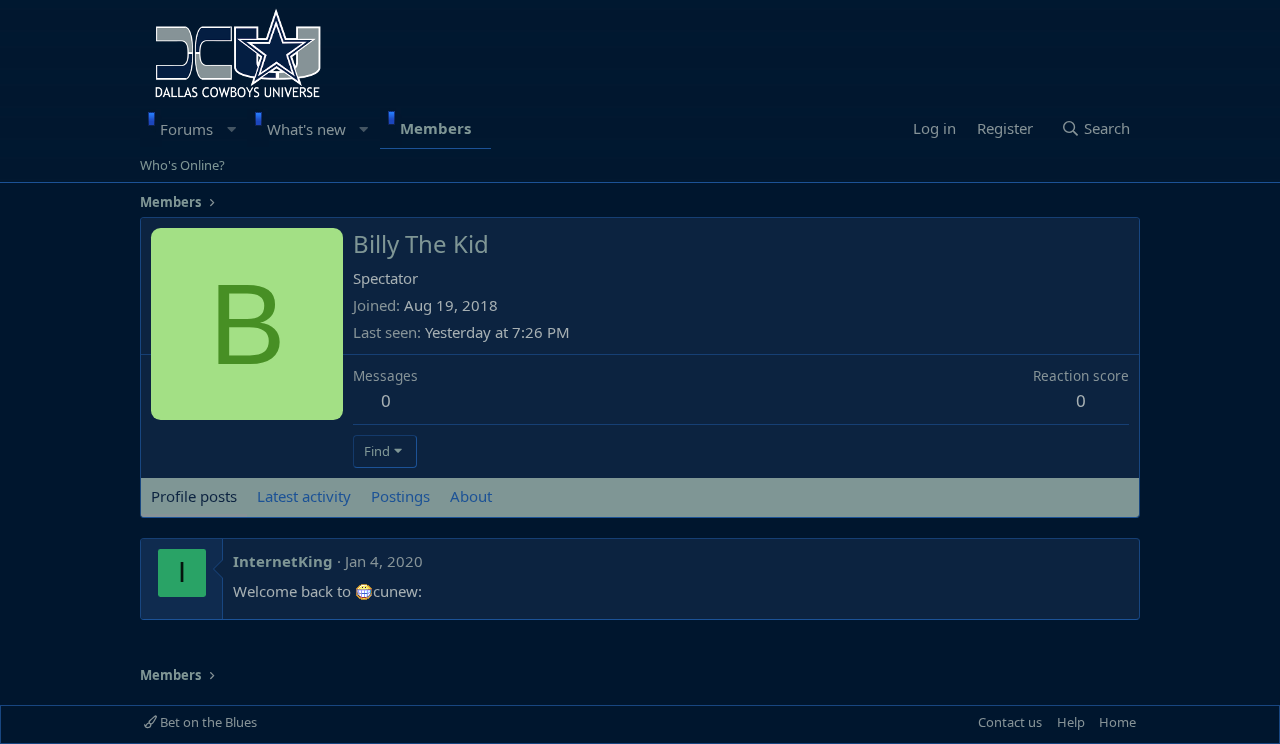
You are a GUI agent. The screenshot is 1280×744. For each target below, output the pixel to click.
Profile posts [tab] (194, 496)
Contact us (1010, 722)
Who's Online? (182, 165)
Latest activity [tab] (304, 496)
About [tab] (471, 496)
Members (435, 128)
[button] (231, 129)
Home (1117, 722)
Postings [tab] (400, 496)
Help (1071, 722)
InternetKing (283, 561)
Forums (186, 129)
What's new (306, 129)
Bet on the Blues (207, 722)
